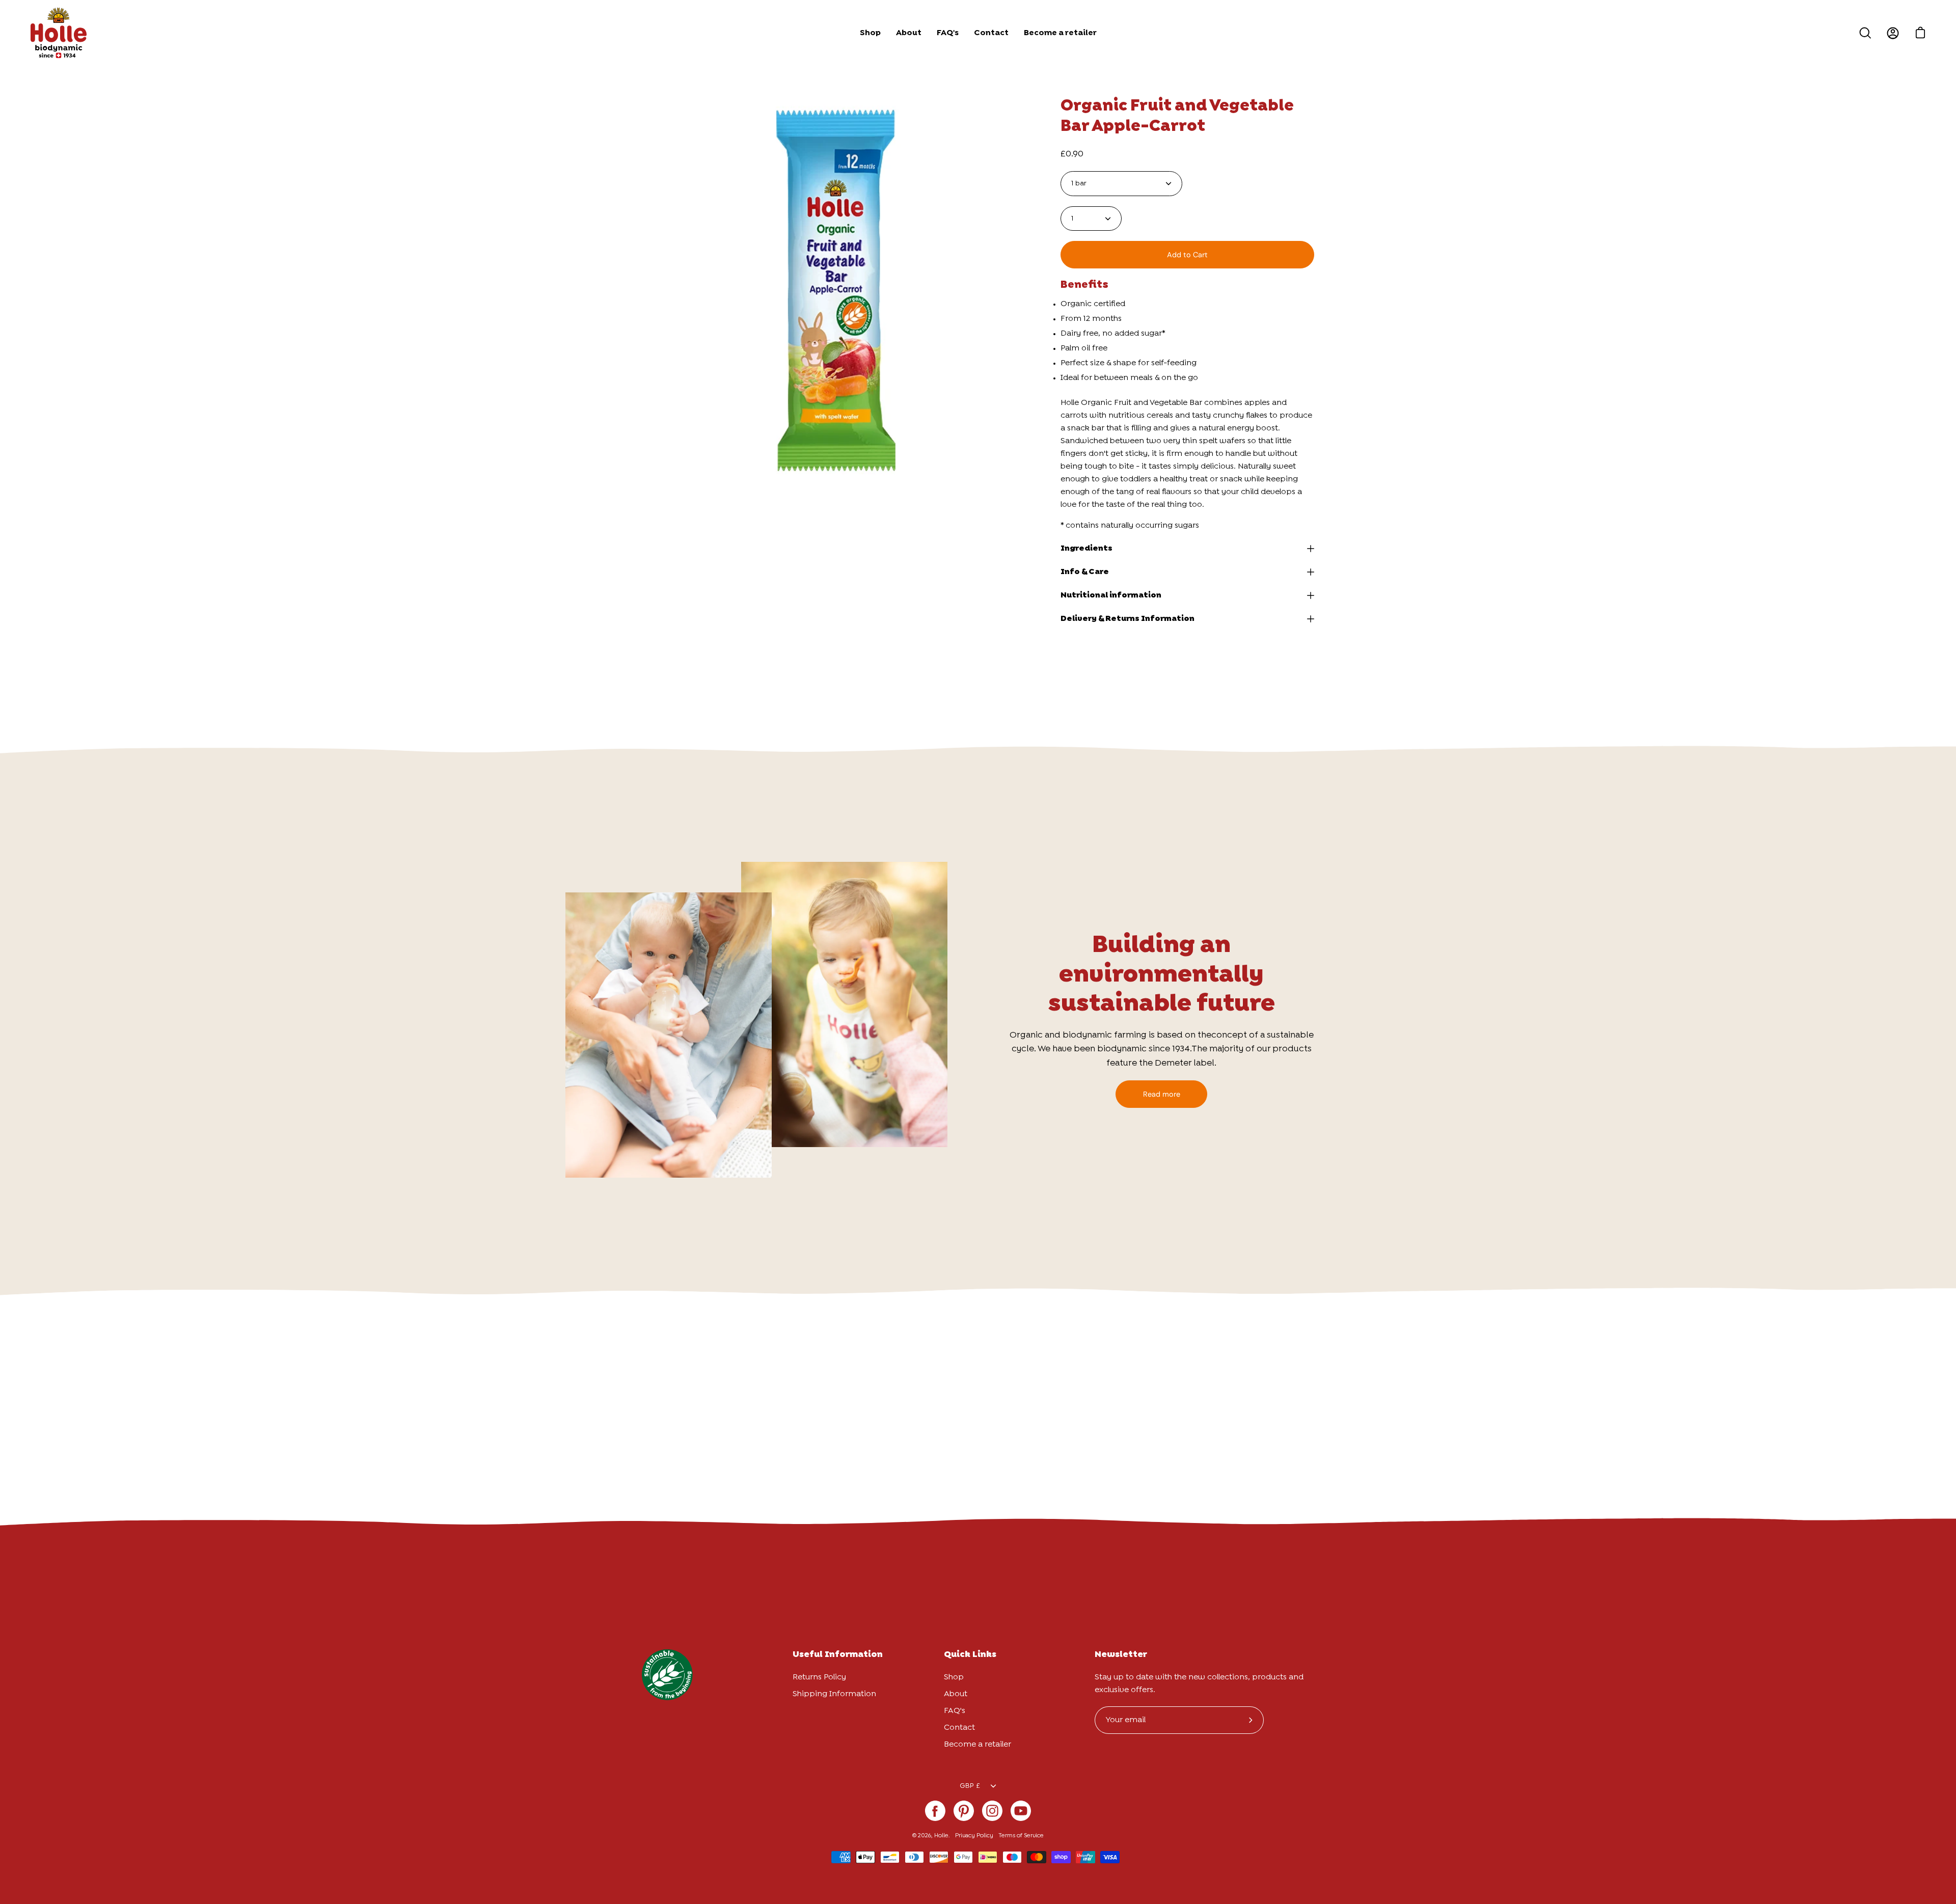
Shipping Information (834, 1694)
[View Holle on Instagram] (992, 1811)
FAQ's (955, 1711)
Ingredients (1086, 548)
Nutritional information (1111, 595)
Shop (954, 1677)
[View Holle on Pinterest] (964, 1811)
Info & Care (1085, 572)
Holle (941, 1836)
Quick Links (970, 1655)
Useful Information (838, 1655)
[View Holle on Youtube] (1021, 1811)
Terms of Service (1021, 1836)
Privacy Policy (974, 1836)
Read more (1162, 1094)
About (956, 1694)
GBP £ (970, 1786)
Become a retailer (977, 1744)
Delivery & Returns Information (1128, 619)
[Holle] (59, 33)
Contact (959, 1728)
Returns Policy (819, 1677)
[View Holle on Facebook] (935, 1811)
